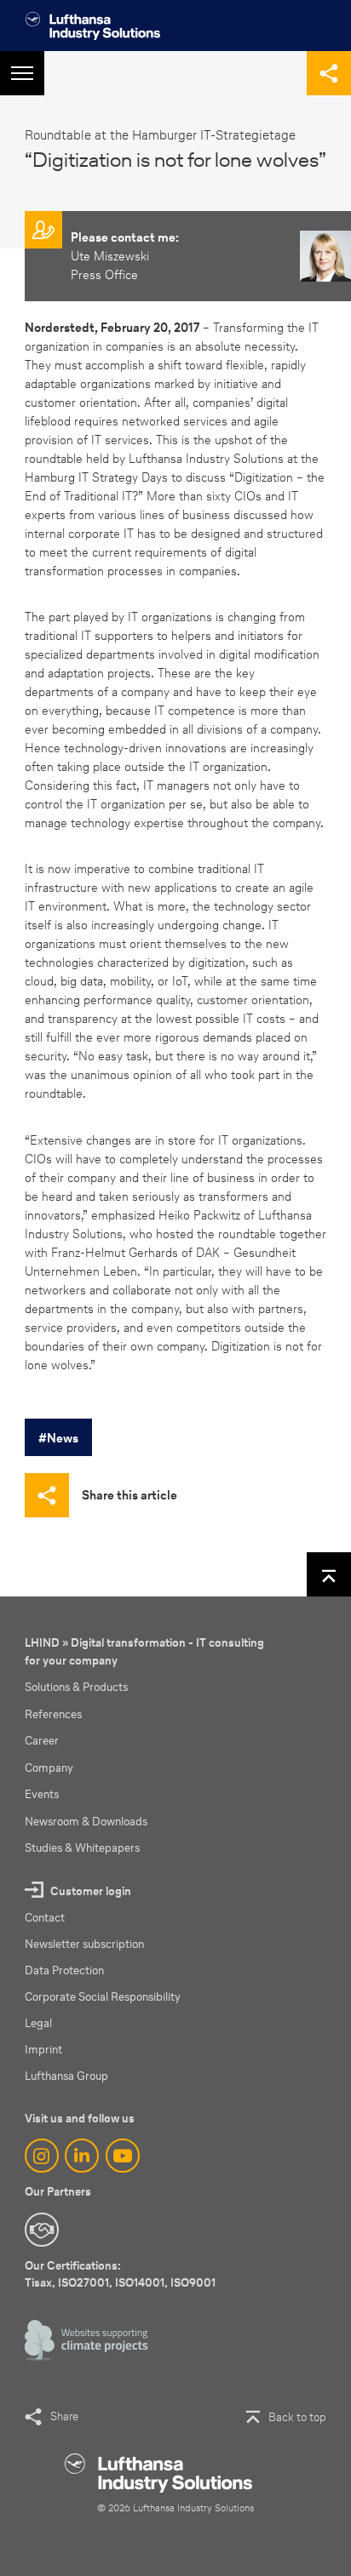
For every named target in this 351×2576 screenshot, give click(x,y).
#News (58, 1438)
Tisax (38, 2283)
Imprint (43, 2050)
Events (42, 1794)
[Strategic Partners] (42, 2230)
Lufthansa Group (66, 2076)
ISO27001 (83, 2283)
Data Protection (64, 1971)
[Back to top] (329, 1574)
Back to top (297, 2417)
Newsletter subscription (84, 1944)
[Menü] (22, 73)
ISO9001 (193, 2283)
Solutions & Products (76, 1687)
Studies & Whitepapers (82, 1848)
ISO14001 (140, 2283)
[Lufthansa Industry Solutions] (93, 26)
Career (42, 1741)
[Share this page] (329, 73)
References (53, 1714)
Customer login (91, 1891)
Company (49, 1768)
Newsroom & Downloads (86, 1822)
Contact (45, 1918)
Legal (38, 2023)
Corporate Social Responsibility (103, 1997)
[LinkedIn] (82, 2156)
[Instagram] (42, 2156)
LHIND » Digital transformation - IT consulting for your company (144, 1652)
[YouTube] (123, 2156)
